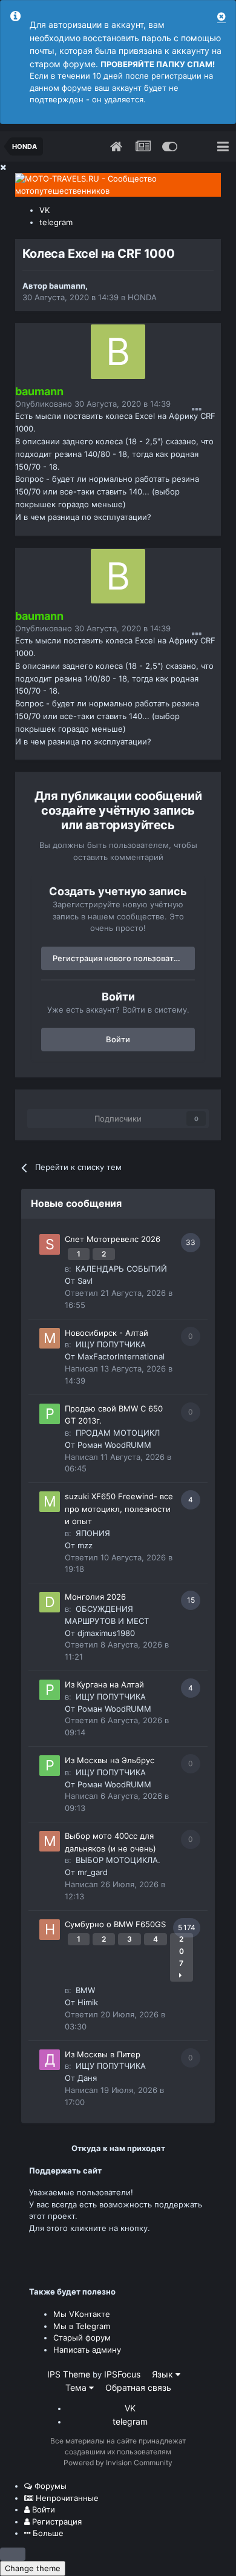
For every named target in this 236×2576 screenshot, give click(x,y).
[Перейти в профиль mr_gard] (50, 1841)
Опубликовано (93, 404)
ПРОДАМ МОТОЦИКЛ (118, 1433)
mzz (85, 1545)
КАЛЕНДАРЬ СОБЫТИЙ (121, 1269)
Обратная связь (138, 2387)
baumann (67, 286)
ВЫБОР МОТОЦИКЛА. (118, 1860)
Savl (85, 1281)
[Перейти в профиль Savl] (50, 1244)
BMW (85, 1990)
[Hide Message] (221, 17)
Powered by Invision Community (118, 2463)
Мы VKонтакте (82, 2314)
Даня (87, 2078)
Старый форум (82, 2338)
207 (182, 1951)
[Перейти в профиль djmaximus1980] (50, 1602)
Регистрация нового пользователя (120, 958)
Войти (118, 1039)
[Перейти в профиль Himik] (50, 1930)
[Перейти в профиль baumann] (118, 352)
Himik (88, 2002)
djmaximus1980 (106, 1633)
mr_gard (93, 1872)
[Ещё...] (197, 410)
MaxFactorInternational (121, 1356)
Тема (77, 2387)
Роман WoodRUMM (114, 1445)
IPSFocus (122, 2374)
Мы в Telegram (82, 2326)
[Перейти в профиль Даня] (50, 2060)
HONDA (142, 297)
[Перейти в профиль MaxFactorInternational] (50, 1338)
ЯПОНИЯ (93, 1533)
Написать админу (87, 2350)
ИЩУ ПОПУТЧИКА (111, 1344)
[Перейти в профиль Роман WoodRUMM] (50, 1414)
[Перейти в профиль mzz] (50, 1502)
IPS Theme (69, 2374)
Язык (164, 2374)
